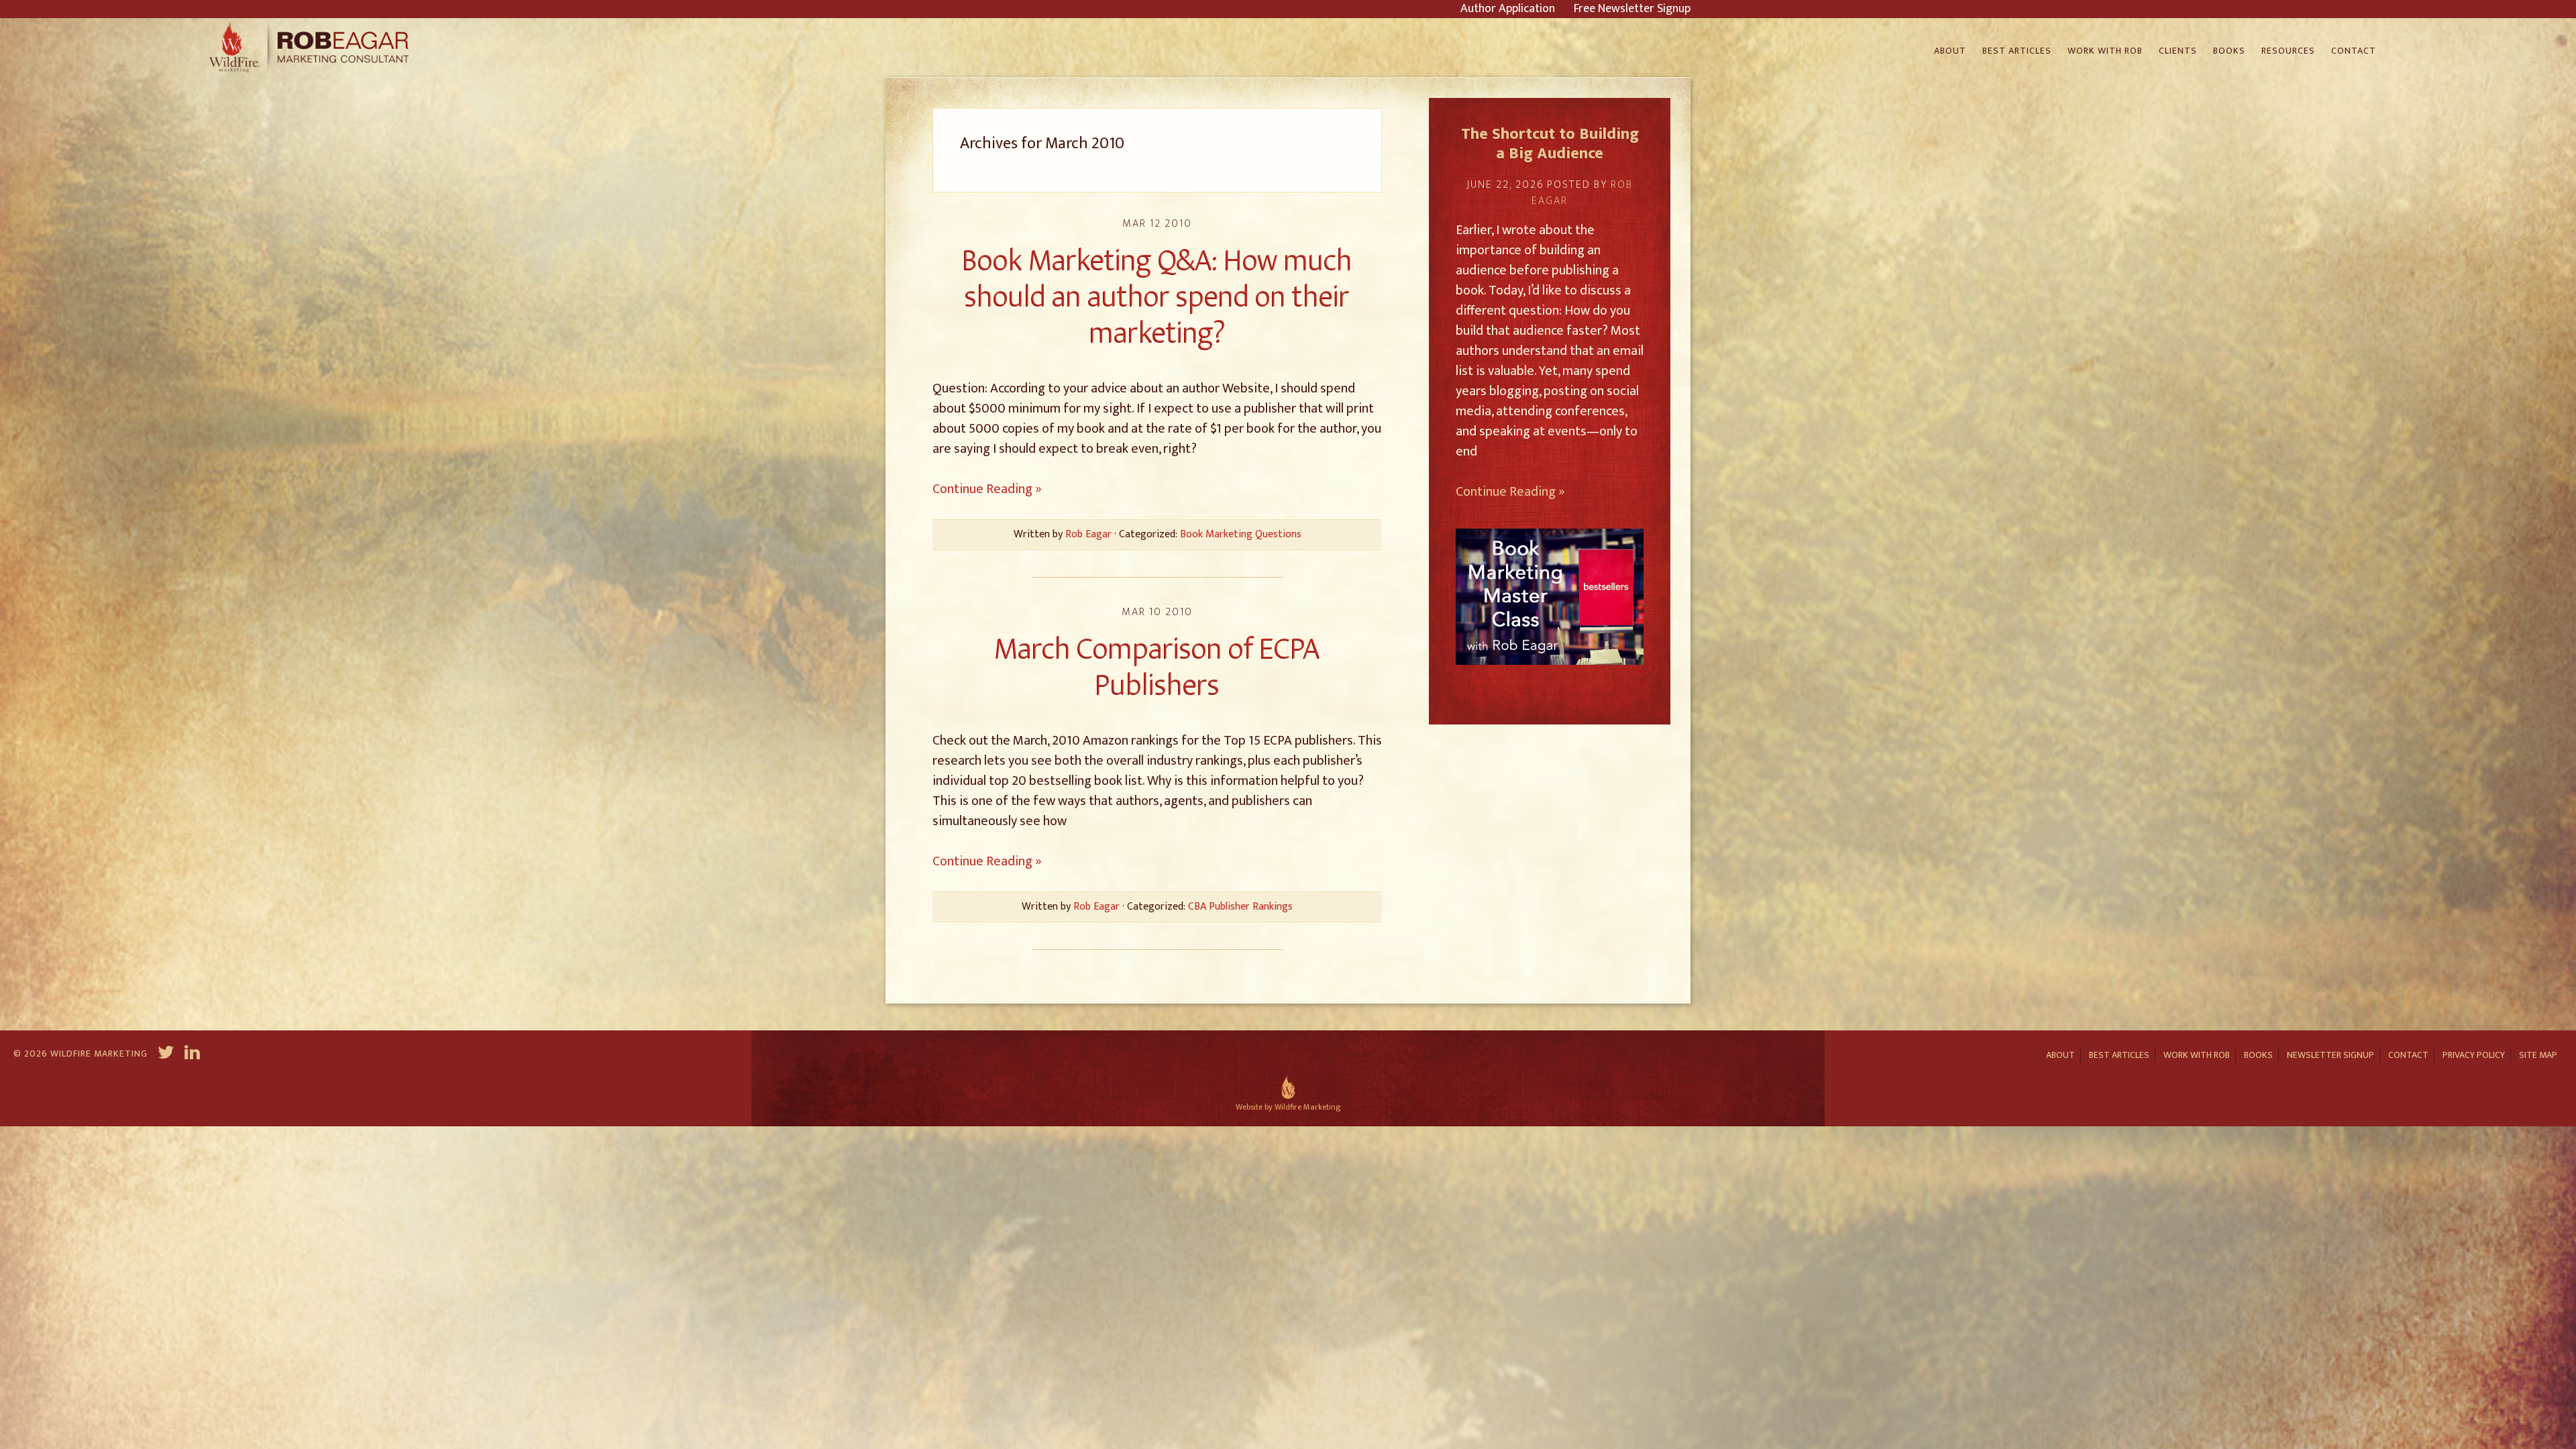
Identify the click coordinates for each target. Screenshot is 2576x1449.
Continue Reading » (987, 489)
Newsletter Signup (2330, 1055)
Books (2258, 1055)
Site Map (2538, 1055)
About (2060, 1055)
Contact (2408, 1055)
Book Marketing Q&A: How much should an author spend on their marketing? (1157, 297)
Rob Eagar (311, 48)
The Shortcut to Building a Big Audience (1550, 144)
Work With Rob (2197, 1055)
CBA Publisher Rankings (1240, 907)
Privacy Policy (2474, 1055)
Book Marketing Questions (1241, 534)
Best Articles (2119, 1055)
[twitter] (166, 1055)
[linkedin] (194, 1055)
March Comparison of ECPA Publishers (1157, 667)
